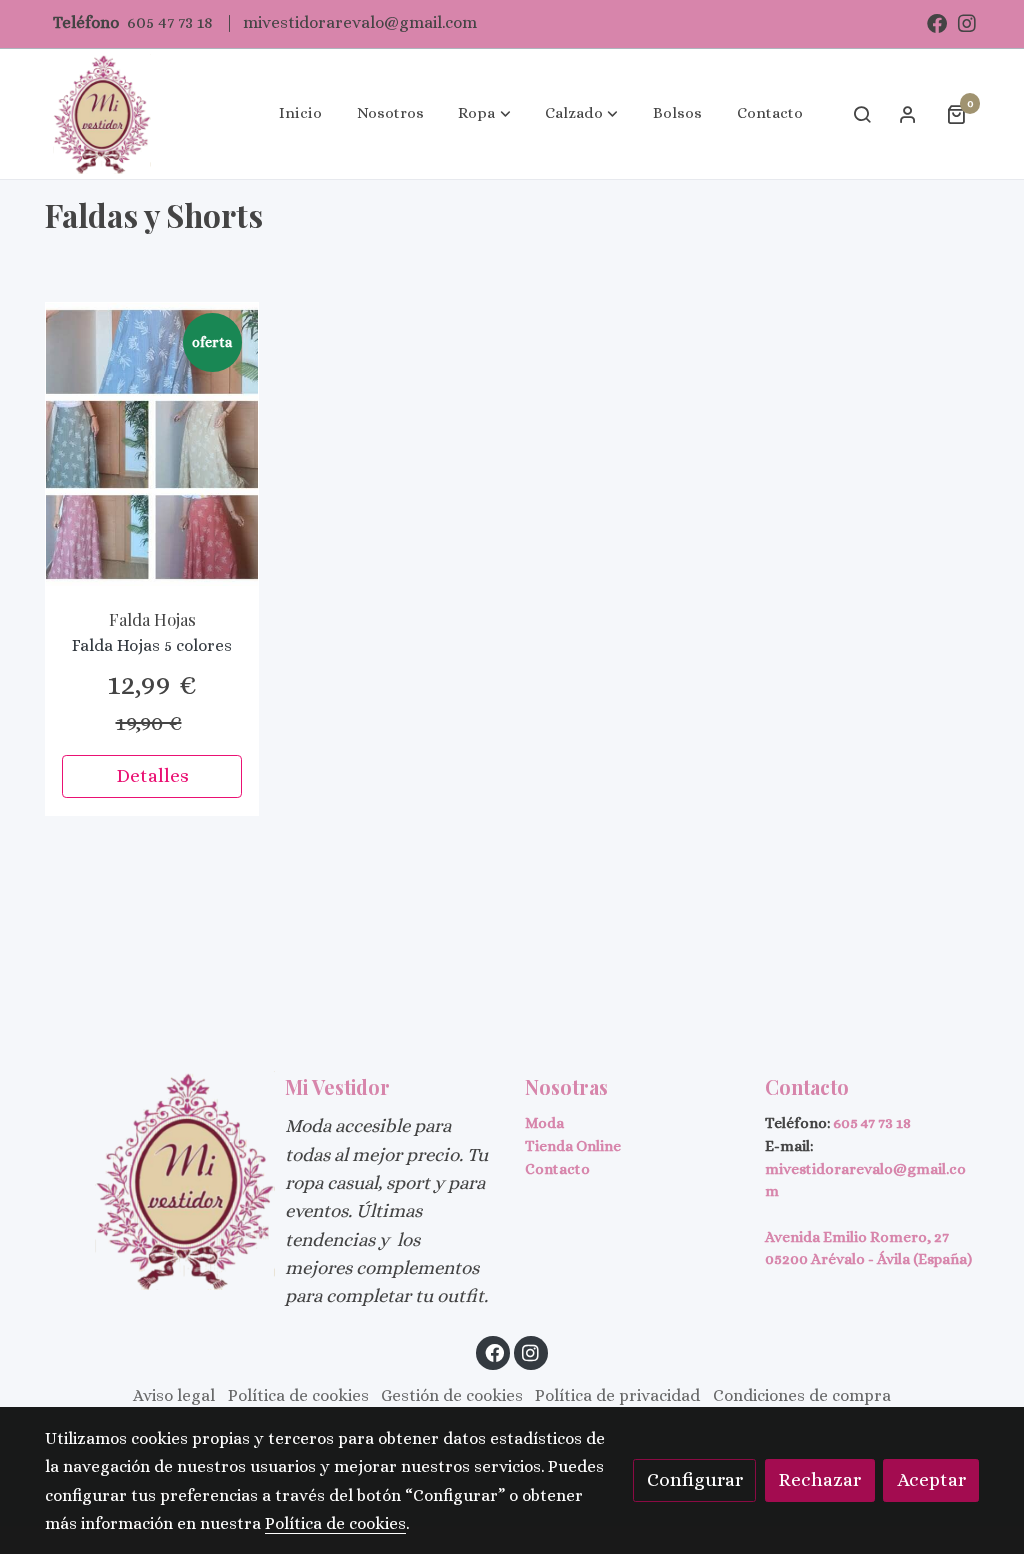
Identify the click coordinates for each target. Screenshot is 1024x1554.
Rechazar (819, 1479)
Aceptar (931, 1479)
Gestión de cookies (452, 1395)
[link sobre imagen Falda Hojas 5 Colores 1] (152, 444)
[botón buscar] (862, 114)
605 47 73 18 (170, 22)
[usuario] (908, 114)
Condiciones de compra (802, 1395)
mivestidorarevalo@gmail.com (360, 22)
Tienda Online (573, 1146)
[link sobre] (152, 1180)
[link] (102, 114)
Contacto (557, 1169)
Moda (544, 1123)
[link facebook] (937, 22)
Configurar (695, 1479)
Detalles (152, 775)
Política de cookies (298, 1395)
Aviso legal (174, 1395)
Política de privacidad (617, 1395)
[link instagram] (967, 22)
